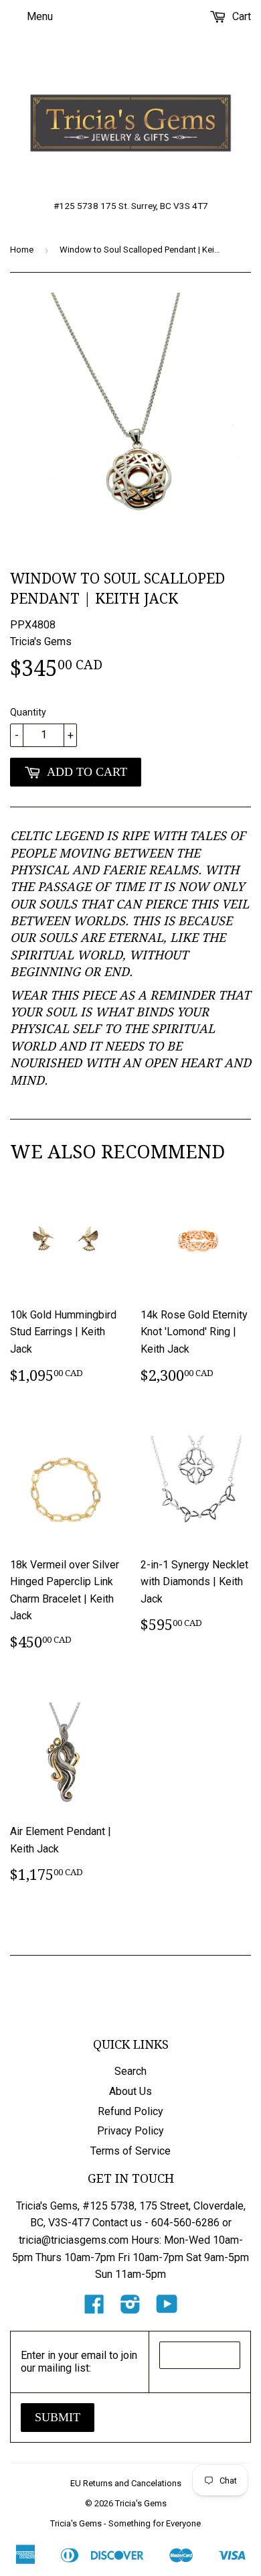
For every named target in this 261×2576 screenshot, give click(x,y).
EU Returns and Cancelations (126, 2483)
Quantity (28, 712)
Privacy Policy (130, 2131)
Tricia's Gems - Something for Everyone (125, 2523)
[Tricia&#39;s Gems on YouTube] (167, 2308)
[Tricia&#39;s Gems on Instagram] (130, 2308)
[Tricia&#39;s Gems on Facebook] (94, 2308)
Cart (240, 16)
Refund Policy (130, 2111)
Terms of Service (130, 2151)
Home (22, 250)
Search (130, 2071)
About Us (130, 2091)
